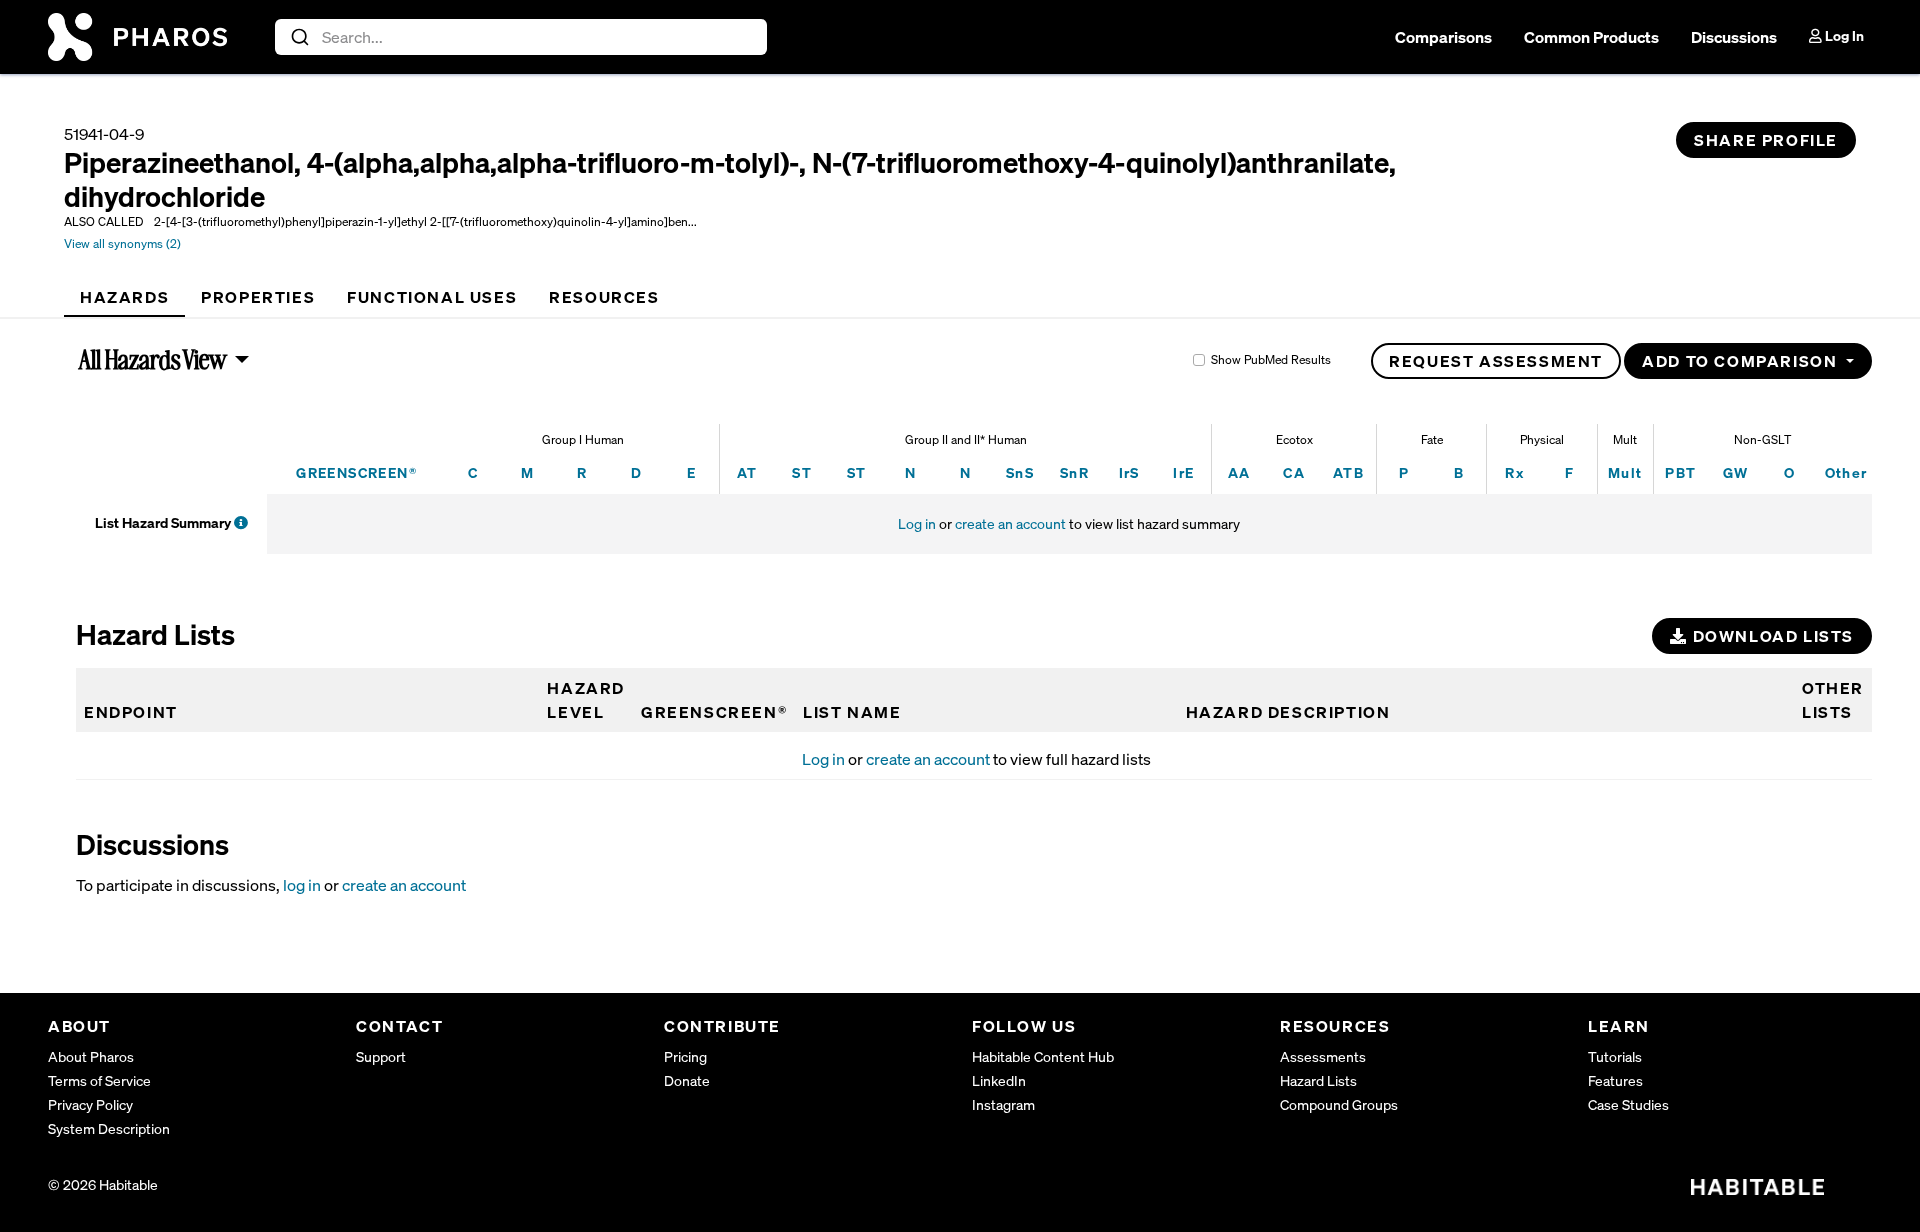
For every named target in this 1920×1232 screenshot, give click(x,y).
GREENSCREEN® (356, 472)
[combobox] (521, 37)
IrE (1183, 472)
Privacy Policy (90, 1104)
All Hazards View (153, 359)
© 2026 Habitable (103, 1184)
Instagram (1003, 1104)
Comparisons (1443, 37)
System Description (109, 1128)
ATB (1348, 472)
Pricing (685, 1056)
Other (1846, 472)
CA (1294, 472)
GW (1736, 472)
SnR (1074, 472)
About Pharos (91, 1056)
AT (747, 472)
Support (381, 1056)
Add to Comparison (1742, 361)
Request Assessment (1496, 361)
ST (802, 472)
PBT (1680, 472)
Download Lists (1771, 636)
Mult (1625, 472)
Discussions (1734, 37)
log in (302, 885)
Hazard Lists (1318, 1080)
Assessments (1323, 1056)
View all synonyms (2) (122, 243)
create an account (1010, 523)
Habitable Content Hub (1043, 1056)
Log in (917, 523)
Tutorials (1615, 1056)
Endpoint (131, 712)
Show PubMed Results (1271, 359)
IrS (1129, 472)
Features (1615, 1080)
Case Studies (1628, 1104)
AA (1239, 472)
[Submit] (298, 37)
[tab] (124, 297)
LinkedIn (999, 1080)
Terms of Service (99, 1080)
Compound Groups (1339, 1104)
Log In (1843, 35)
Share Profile (1766, 140)
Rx (1514, 472)
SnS (1020, 472)
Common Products (1591, 37)
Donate (687, 1080)
